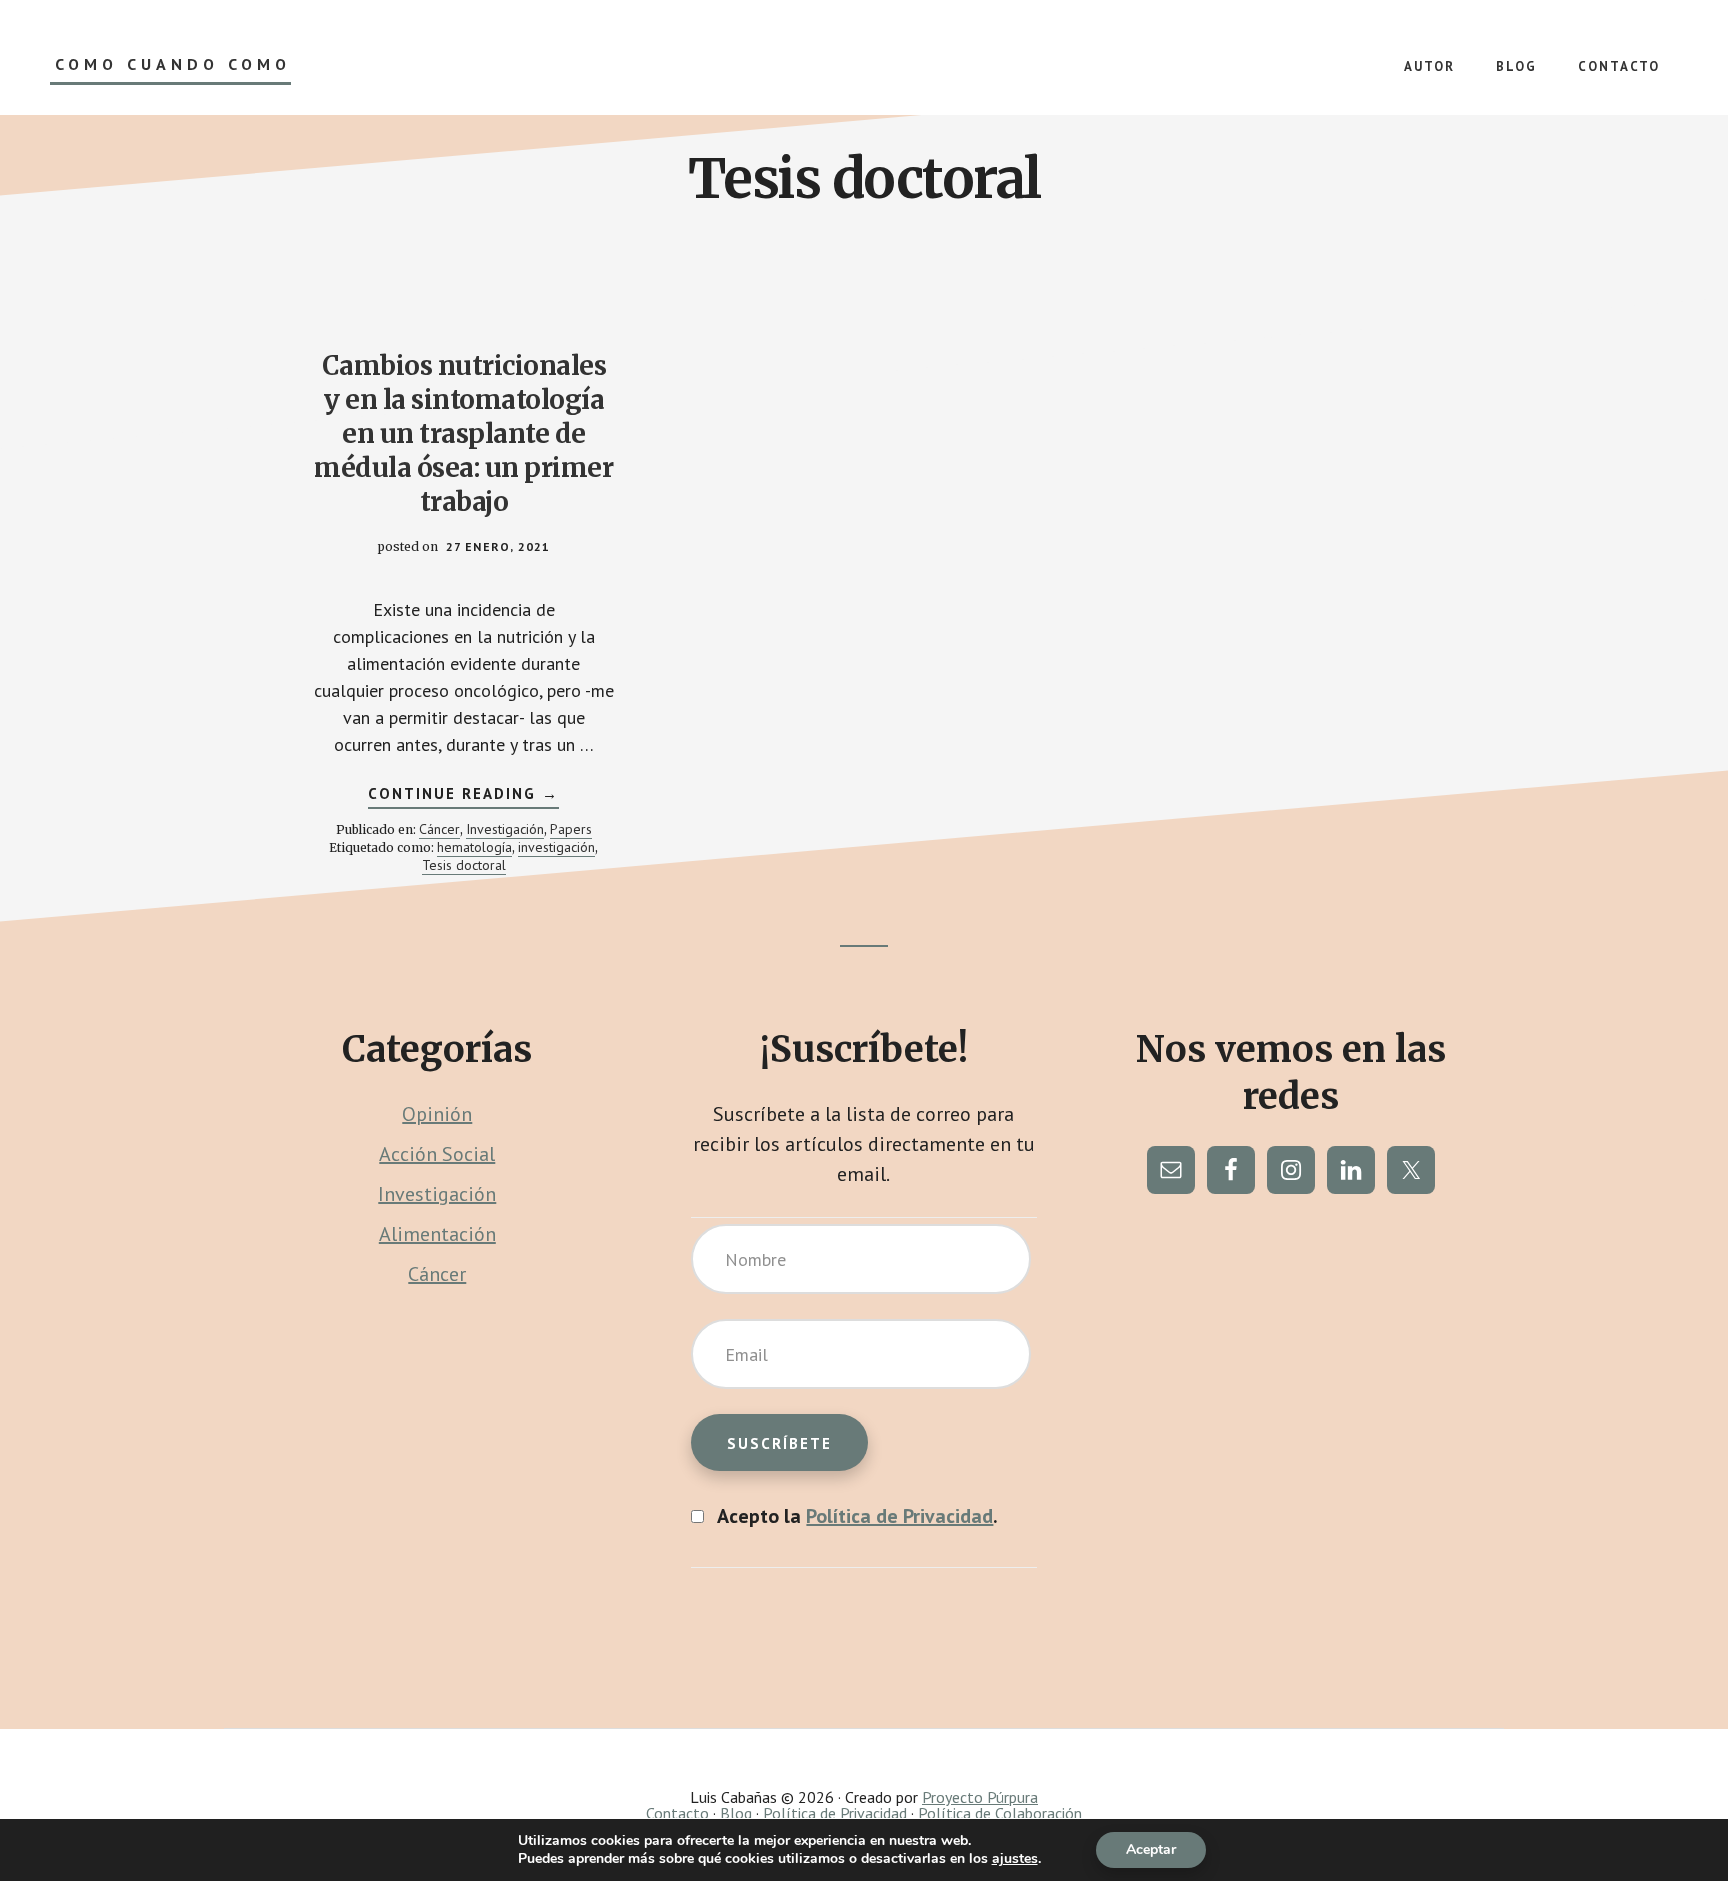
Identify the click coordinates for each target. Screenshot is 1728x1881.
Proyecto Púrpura (980, 1797)
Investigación (505, 829)
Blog (736, 1813)
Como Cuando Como (173, 64)
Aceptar (1151, 1849)
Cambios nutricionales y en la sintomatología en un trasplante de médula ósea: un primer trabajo (463, 433)
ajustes (1015, 1859)
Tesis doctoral (464, 865)
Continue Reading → (463, 796)
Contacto (677, 1813)
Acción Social (437, 1154)
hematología (474, 847)
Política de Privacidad (899, 1516)
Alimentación (437, 1234)
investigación (556, 847)
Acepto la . (857, 1516)
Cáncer (439, 829)
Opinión (437, 1114)
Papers (571, 829)
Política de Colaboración (1000, 1813)
